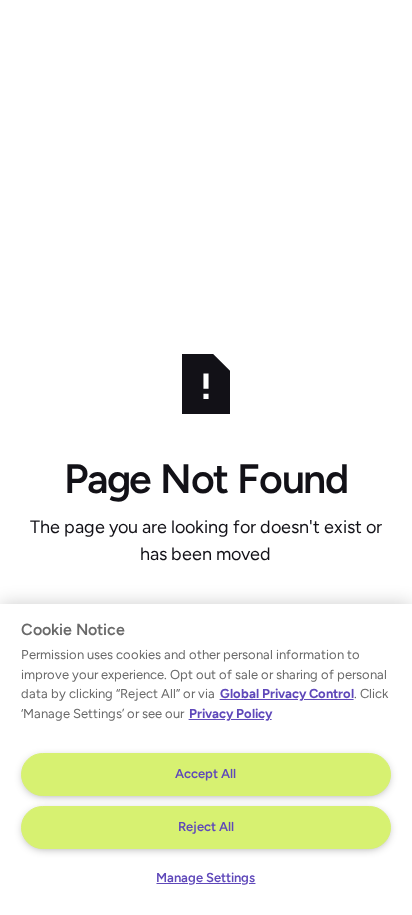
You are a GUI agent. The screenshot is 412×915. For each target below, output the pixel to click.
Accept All (205, 773)
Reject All (206, 826)
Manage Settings (205, 877)
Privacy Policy (230, 713)
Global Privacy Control (287, 693)
